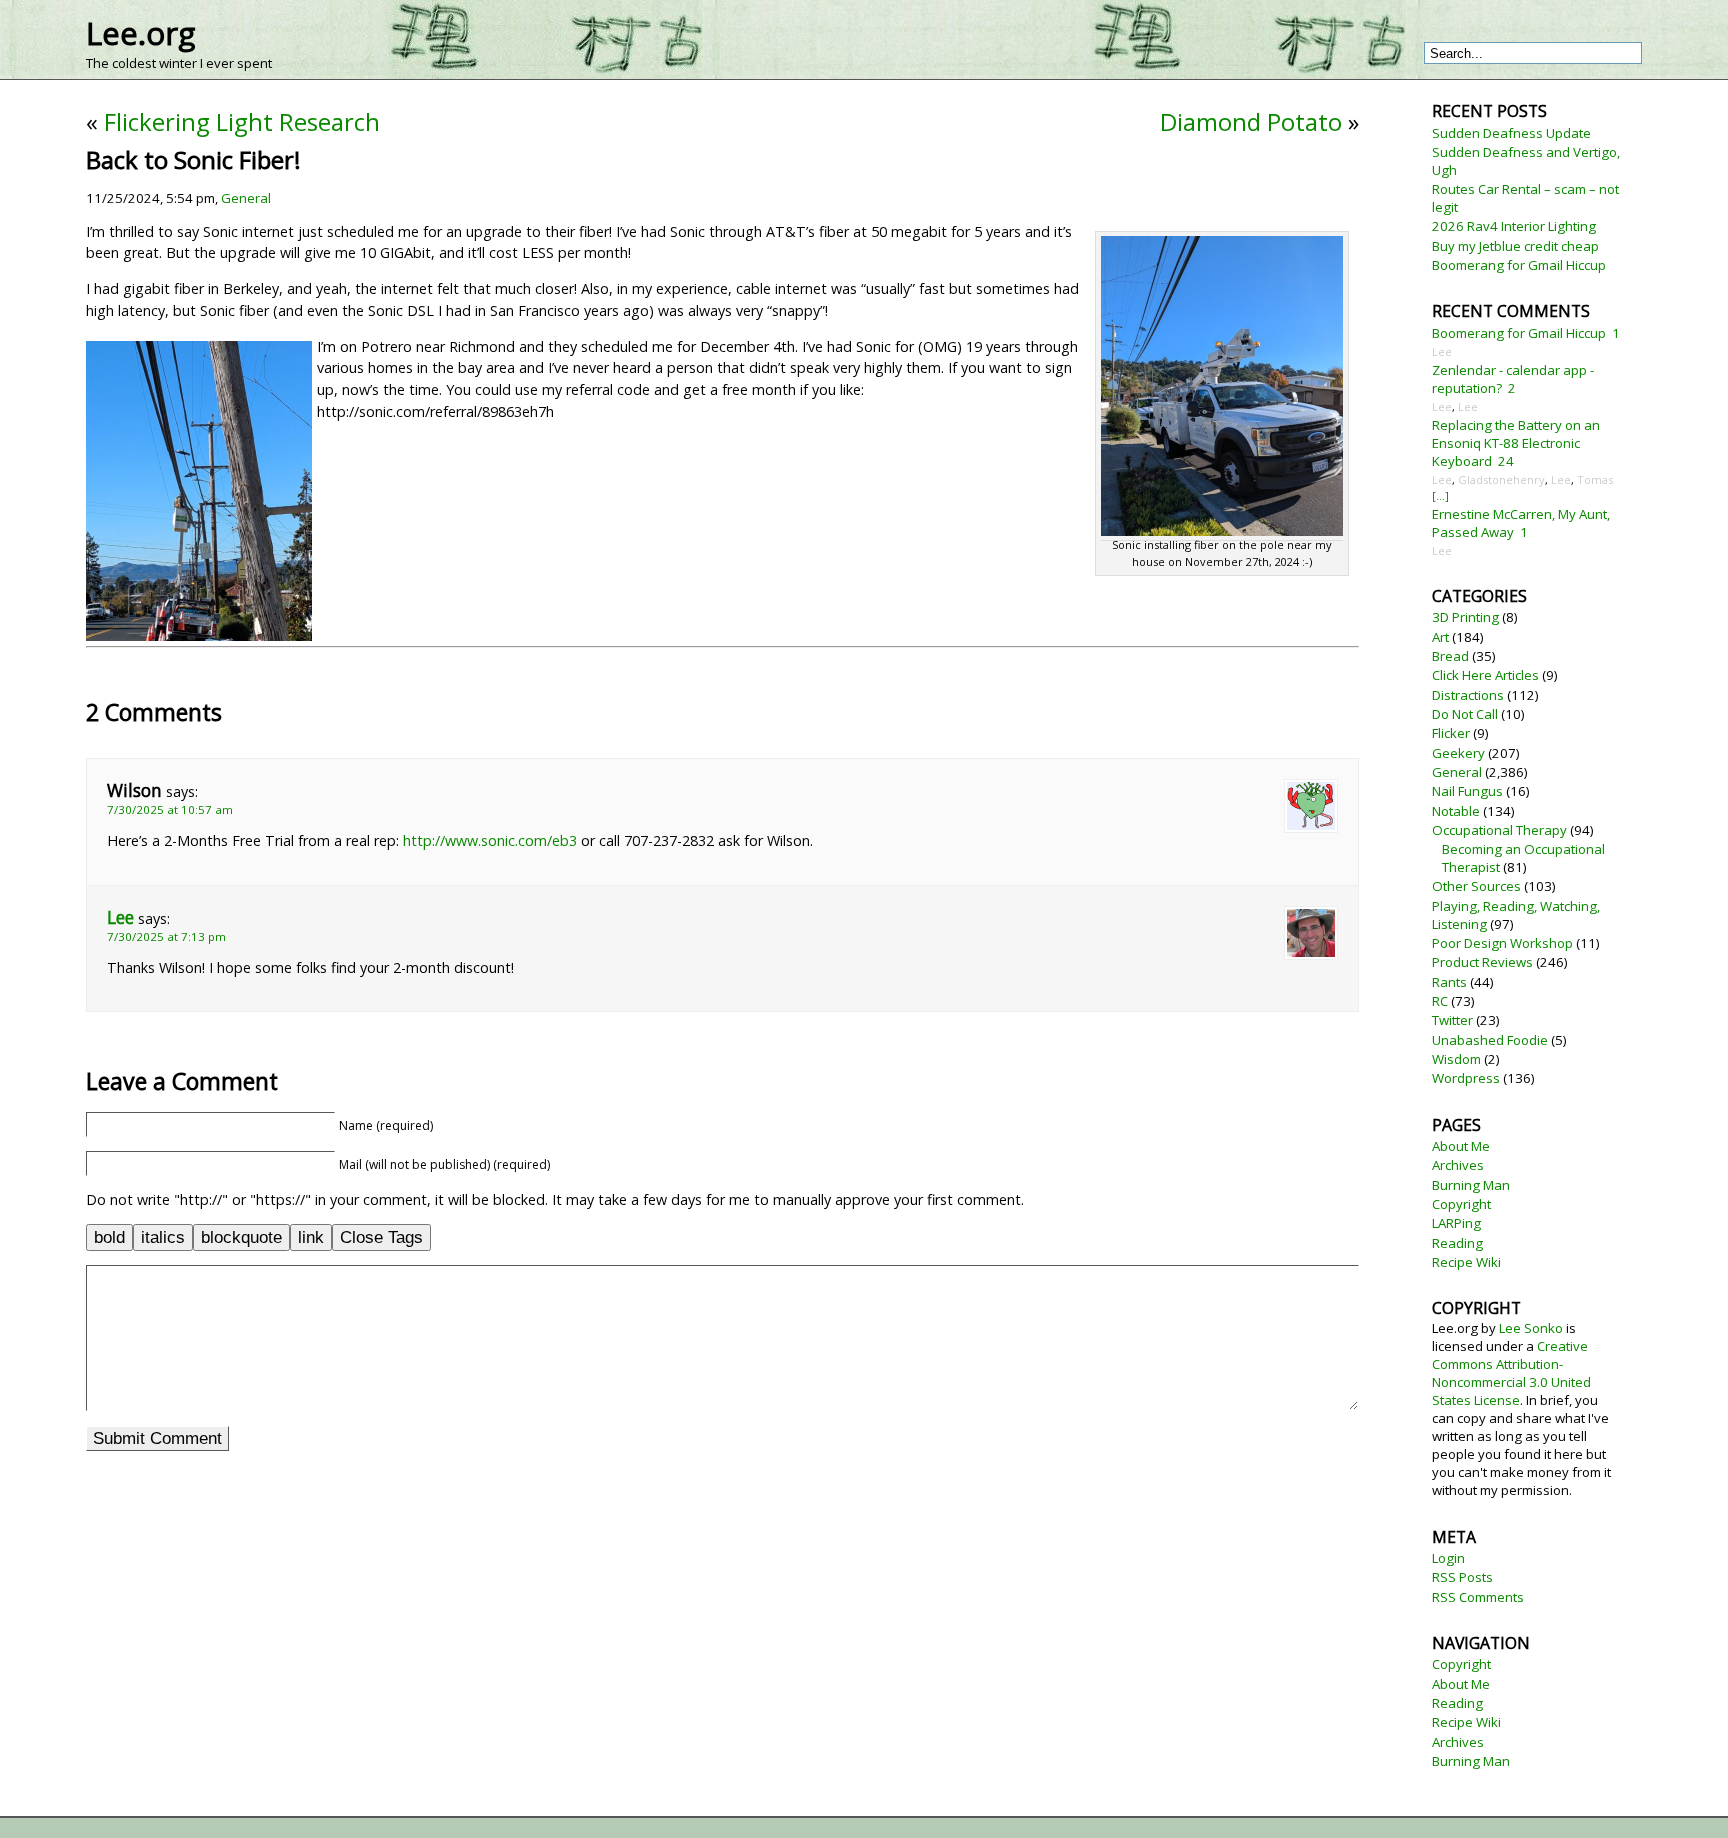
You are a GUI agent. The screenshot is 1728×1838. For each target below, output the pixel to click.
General (246, 198)
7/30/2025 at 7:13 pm (166, 936)
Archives (1458, 1165)
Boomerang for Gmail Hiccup (1519, 265)
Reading (1457, 1243)
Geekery (1458, 753)
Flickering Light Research (242, 121)
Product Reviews (1482, 962)
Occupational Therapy (1499, 830)
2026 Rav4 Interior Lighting (1514, 226)
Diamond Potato (1251, 121)
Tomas (1595, 479)
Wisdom (1456, 1059)
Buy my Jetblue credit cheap (1515, 246)
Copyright (1461, 1204)
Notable (1456, 811)
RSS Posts (1462, 1577)
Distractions (1468, 695)
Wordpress (1466, 1078)
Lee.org (140, 33)
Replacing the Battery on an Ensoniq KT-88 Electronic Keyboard (1516, 443)
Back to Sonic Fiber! (193, 159)
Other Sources (1476, 886)
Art (1440, 637)
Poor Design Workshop (1502, 943)
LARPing (1456, 1223)
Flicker (1451, 733)
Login (1448, 1558)
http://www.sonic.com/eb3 (490, 840)
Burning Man (1471, 1185)
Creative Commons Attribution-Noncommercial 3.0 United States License (1511, 1373)
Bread (1450, 656)
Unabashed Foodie (1490, 1040)
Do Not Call (1465, 714)
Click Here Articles (1485, 675)
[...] (1440, 495)
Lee (120, 917)
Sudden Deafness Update (1511, 133)
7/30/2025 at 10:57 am (170, 809)
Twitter (1452, 1020)
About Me (1461, 1146)
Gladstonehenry (1501, 479)
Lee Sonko (1531, 1328)
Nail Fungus (1467, 791)
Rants (1449, 982)
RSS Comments (1478, 1597)
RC (1440, 1001)
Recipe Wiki (1466, 1262)
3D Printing (1465, 617)
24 (1506, 461)
